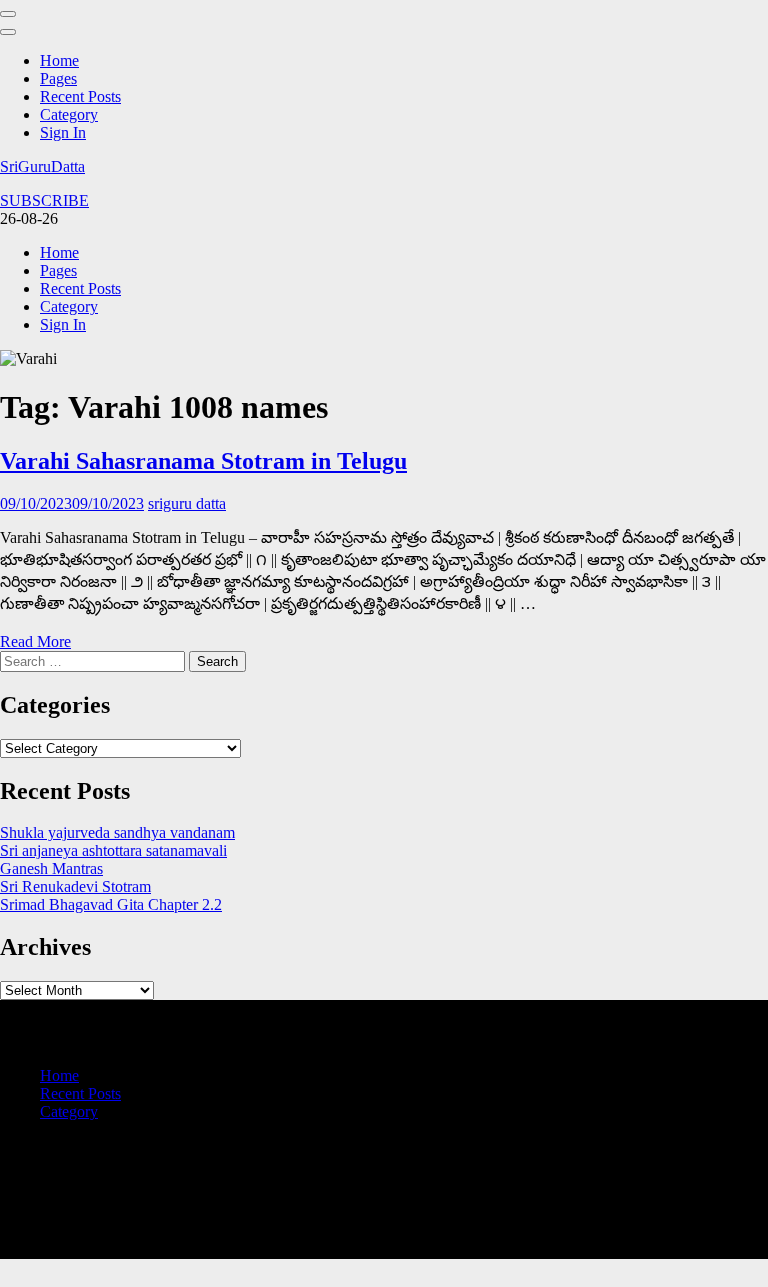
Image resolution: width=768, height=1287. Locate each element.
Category (69, 114)
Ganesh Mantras (51, 868)
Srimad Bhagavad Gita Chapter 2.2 (111, 904)
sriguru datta (187, 503)
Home (59, 60)
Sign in (63, 132)
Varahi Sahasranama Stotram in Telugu (203, 461)
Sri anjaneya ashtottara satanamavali (113, 850)
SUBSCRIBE (44, 200)
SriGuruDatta (42, 166)
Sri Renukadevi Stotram (75, 886)
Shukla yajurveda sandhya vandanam (117, 832)
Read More (35, 641)
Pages (58, 78)
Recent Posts (80, 96)
